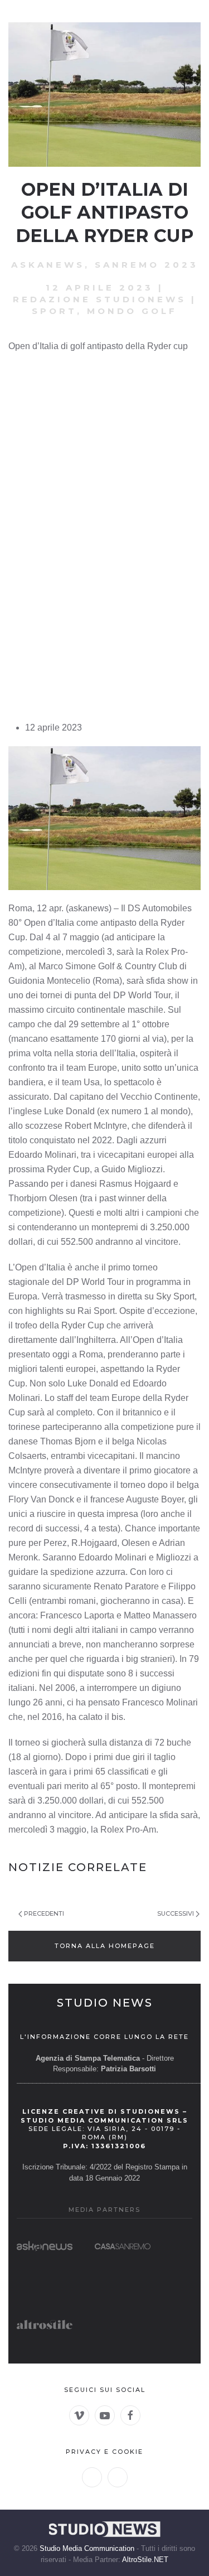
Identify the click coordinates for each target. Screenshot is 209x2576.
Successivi (176, 1913)
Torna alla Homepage (105, 1946)
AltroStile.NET (145, 2560)
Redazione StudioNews (99, 299)
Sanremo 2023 (147, 265)
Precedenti (44, 1913)
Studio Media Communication (87, 2548)
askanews (48, 265)
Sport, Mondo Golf (104, 311)
